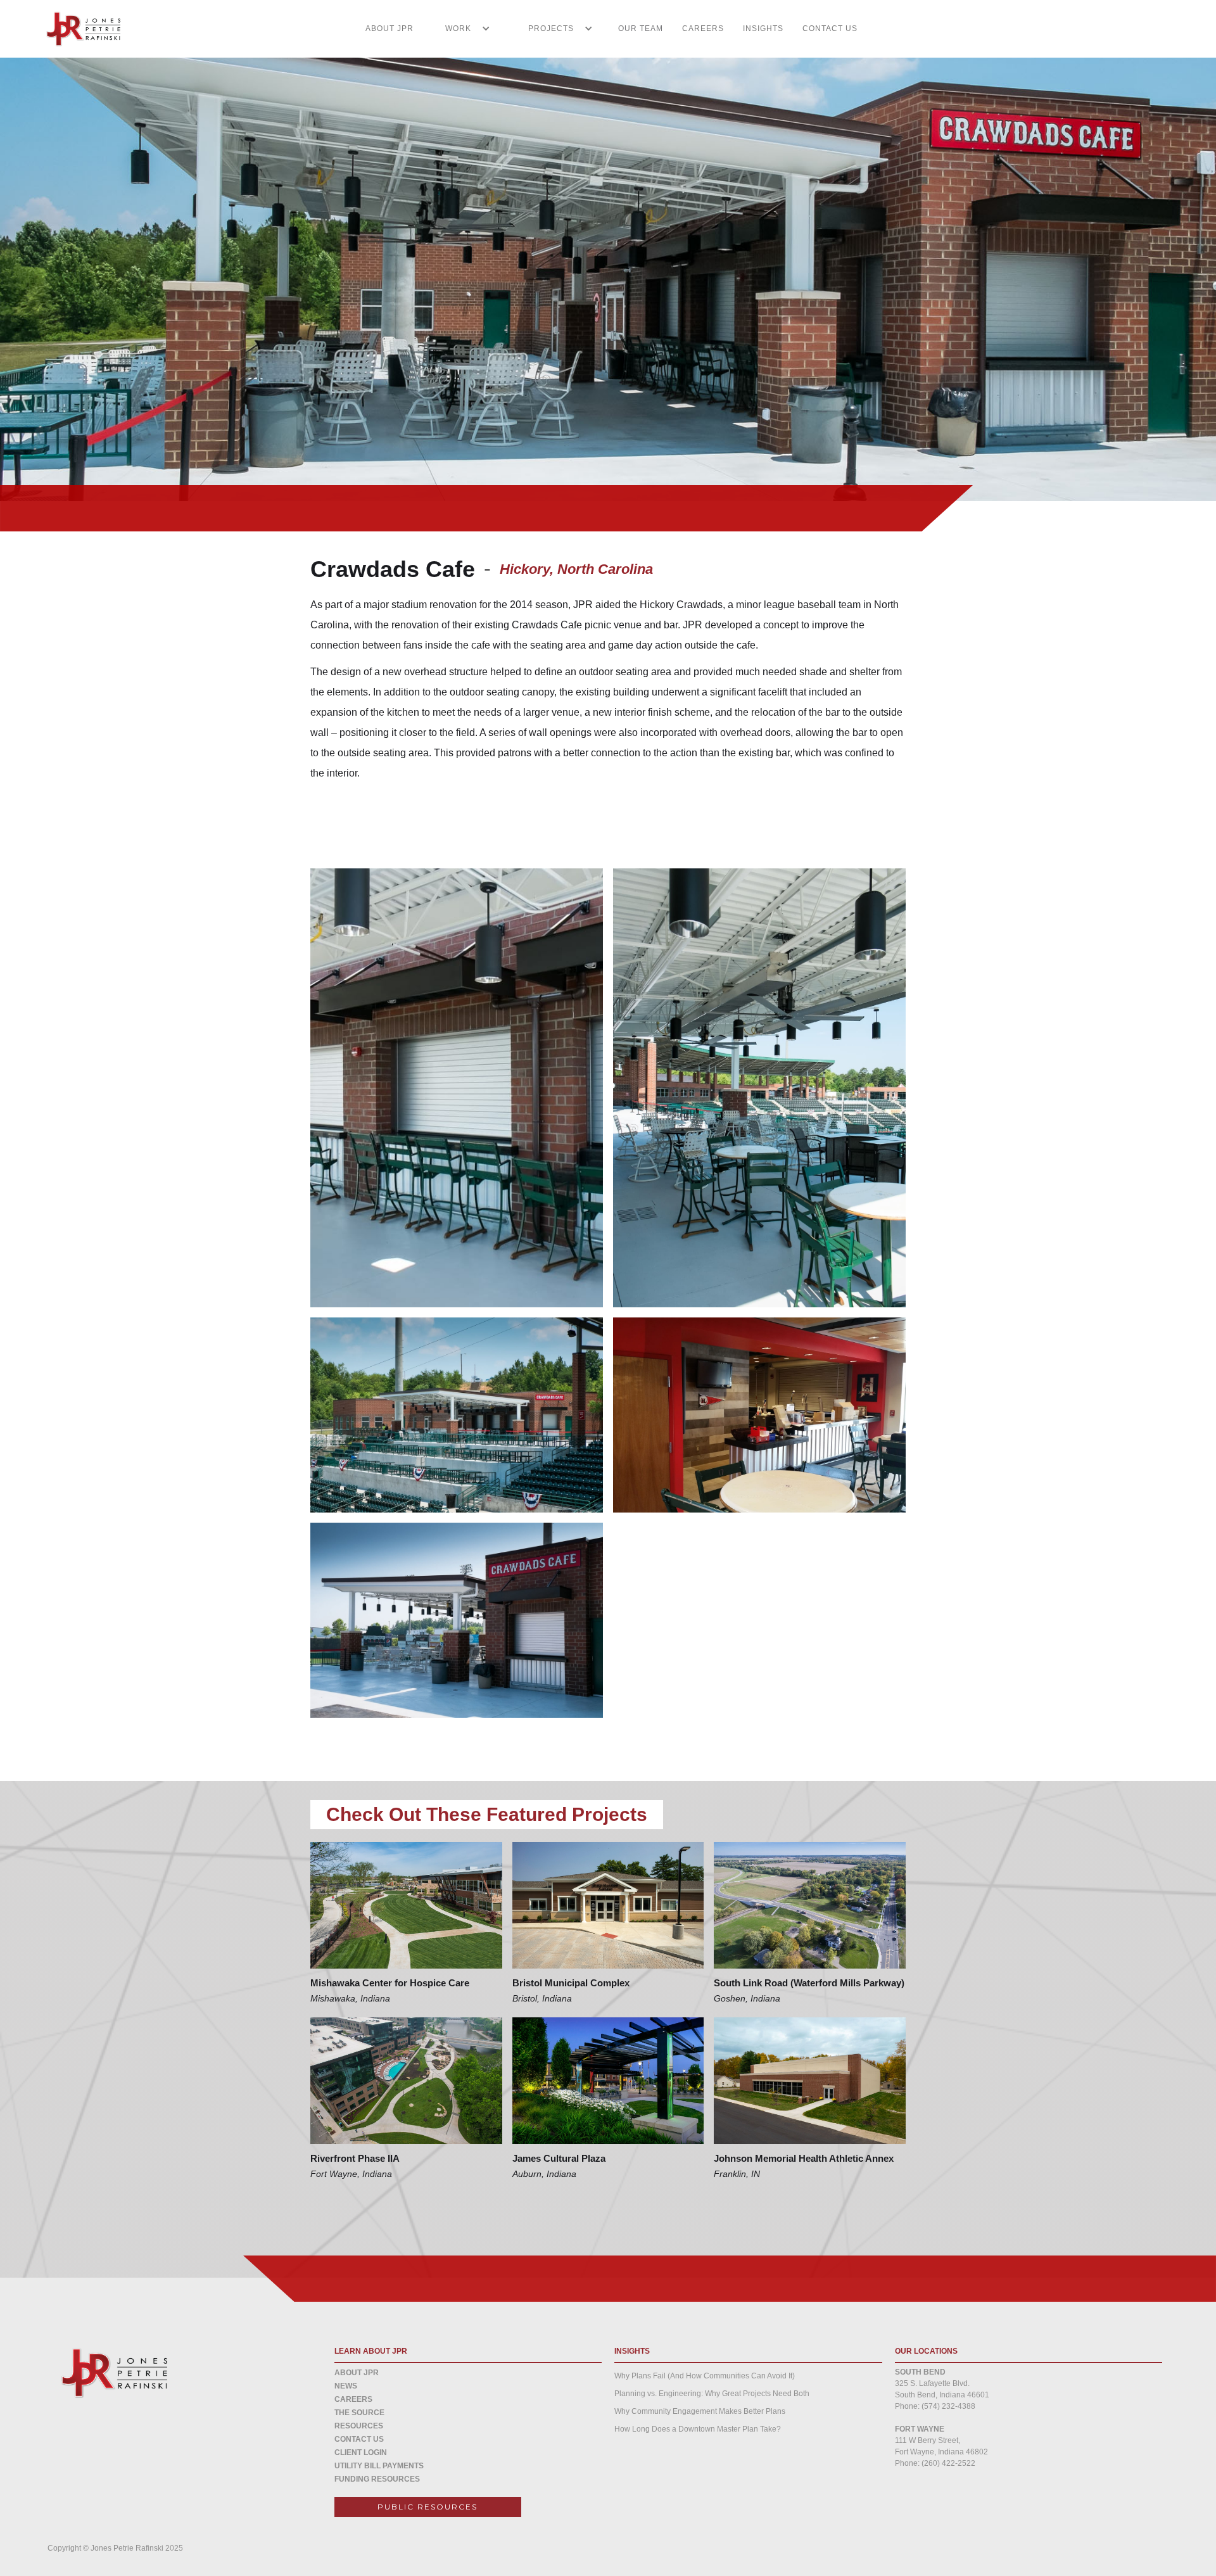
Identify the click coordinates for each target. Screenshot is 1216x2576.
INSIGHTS (763, 29)
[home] (76, 29)
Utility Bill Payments (379, 2466)
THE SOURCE (359, 2413)
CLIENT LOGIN (361, 2452)
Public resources (427, 2507)
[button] (461, 29)
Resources (359, 2426)
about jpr (357, 2373)
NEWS (346, 2386)
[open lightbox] (457, 1088)
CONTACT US (830, 29)
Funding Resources (377, 2479)
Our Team (641, 29)
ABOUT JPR (389, 29)
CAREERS (703, 29)
